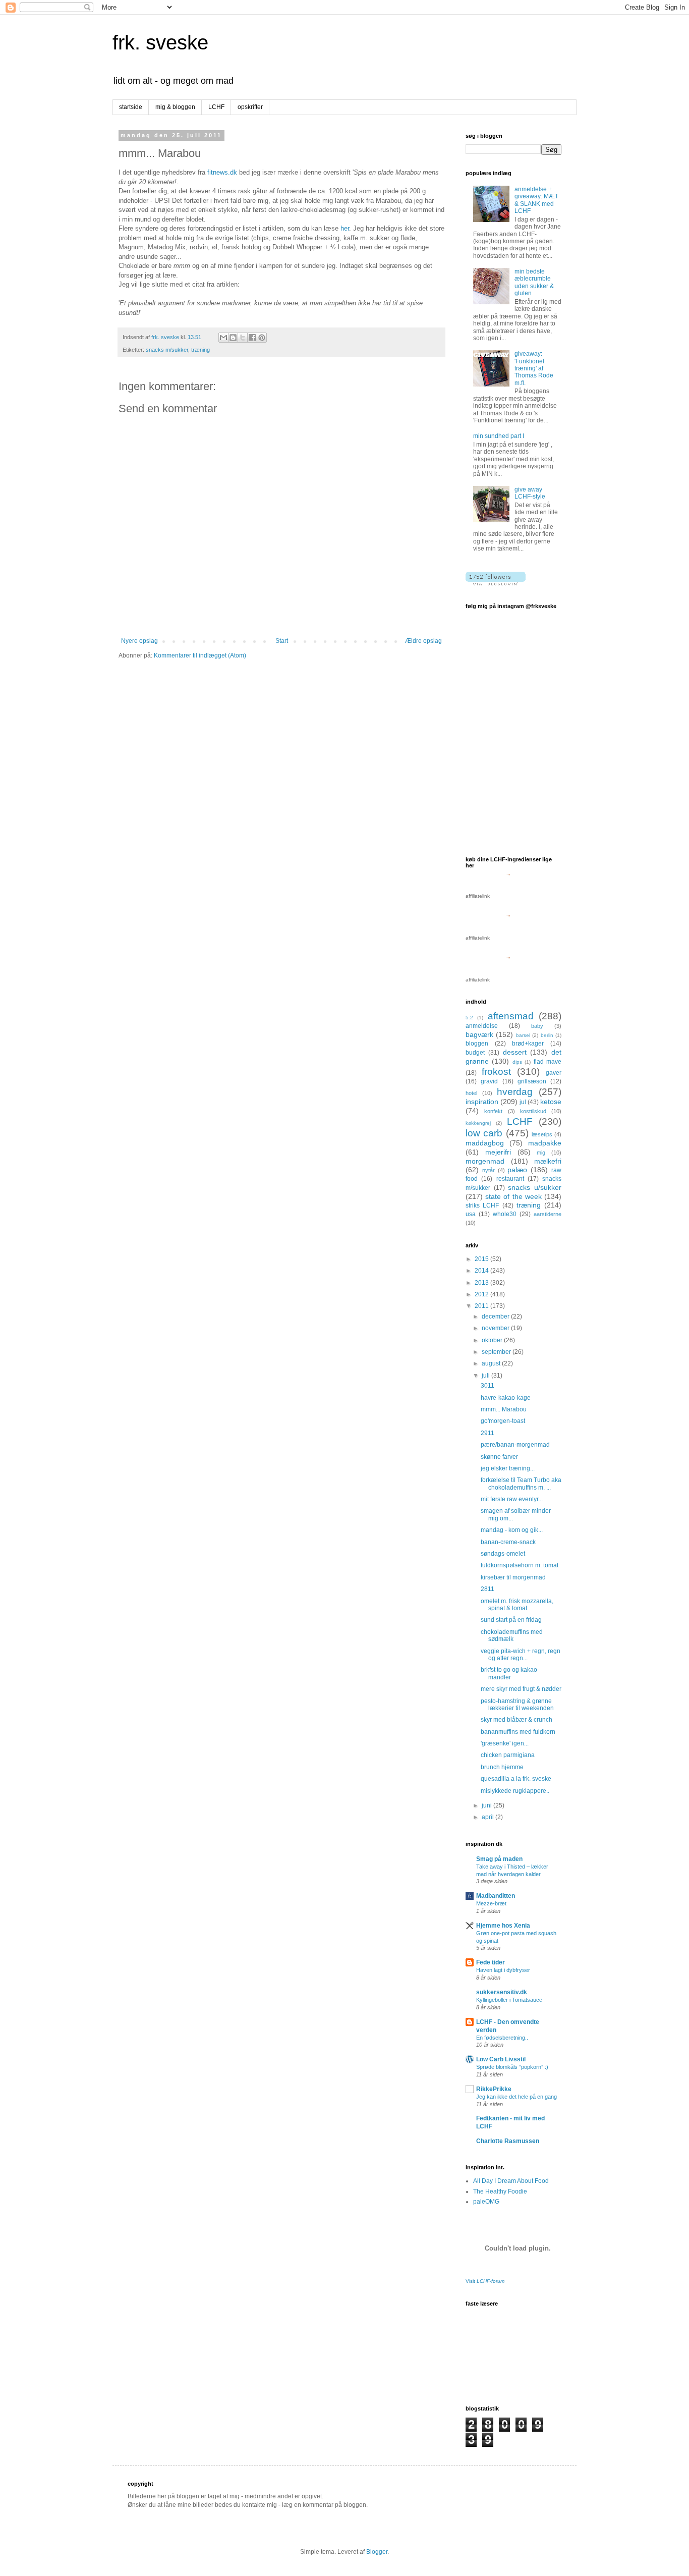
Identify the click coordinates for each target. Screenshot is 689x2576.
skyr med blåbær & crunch (516, 1720)
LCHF (216, 107)
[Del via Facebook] (252, 338)
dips (517, 1062)
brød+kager (528, 1044)
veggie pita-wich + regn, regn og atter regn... (521, 1655)
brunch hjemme (502, 1767)
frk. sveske (160, 42)
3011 (487, 1386)
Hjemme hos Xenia (503, 1926)
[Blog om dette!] (233, 338)
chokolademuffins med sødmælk (512, 1635)
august (492, 1363)
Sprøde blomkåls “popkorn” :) (512, 2067)
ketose (551, 1102)
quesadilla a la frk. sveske (516, 1779)
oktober (493, 1340)
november (496, 1328)
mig (541, 1153)
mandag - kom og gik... (512, 1530)
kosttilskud (533, 1111)
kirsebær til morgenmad (513, 1577)
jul (523, 1102)
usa (471, 1214)
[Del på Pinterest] (262, 338)
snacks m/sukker (167, 350)
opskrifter (250, 107)
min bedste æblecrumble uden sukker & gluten (534, 282)
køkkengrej (478, 1123)
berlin (547, 1035)
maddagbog (485, 1143)
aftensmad (511, 1016)
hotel (471, 1093)
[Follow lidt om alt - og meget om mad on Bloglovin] (496, 583)
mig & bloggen (175, 107)
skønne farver (499, 1457)
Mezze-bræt (491, 1903)
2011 (482, 1306)
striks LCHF (482, 1205)
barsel (523, 1035)
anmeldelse (482, 1026)
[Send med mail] (223, 338)
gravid (489, 1081)
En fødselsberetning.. (502, 2038)
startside (131, 107)
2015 (482, 1259)
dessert (515, 1052)
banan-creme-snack (508, 1542)
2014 (482, 1271)
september (497, 1352)
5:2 (469, 1018)
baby (537, 1026)
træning (200, 350)
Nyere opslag (139, 641)
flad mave (548, 1062)
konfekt (493, 1111)
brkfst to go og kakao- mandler (510, 1673)
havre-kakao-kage (506, 1398)
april (489, 1817)
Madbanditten (496, 1896)
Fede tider (491, 1962)
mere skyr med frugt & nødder (521, 1689)
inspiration (482, 1102)
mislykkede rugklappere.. (515, 1791)
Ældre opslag (423, 641)
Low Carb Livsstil (501, 2059)
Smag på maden (499, 1859)
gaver (554, 1073)
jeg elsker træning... (508, 1468)
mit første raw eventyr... (512, 1499)
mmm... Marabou (504, 1409)
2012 (482, 1294)
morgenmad (485, 1161)
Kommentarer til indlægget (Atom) (200, 655)
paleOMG (486, 2202)
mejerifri (498, 1152)
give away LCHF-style (530, 493)
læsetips (542, 1134)
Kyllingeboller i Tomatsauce (509, 2000)
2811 (487, 1589)
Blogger (377, 2552)
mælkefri (548, 1161)
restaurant (510, 1179)
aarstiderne (548, 1214)
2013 (482, 1283)
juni (487, 1805)
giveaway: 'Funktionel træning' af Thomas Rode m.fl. (534, 368)
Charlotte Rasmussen (508, 2141)
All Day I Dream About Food (511, 2181)
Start (282, 641)
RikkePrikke (494, 2089)
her (345, 228)
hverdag (515, 1092)
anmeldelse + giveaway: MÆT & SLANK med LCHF (536, 200)
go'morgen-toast (503, 1421)
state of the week (513, 1196)
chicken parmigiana (508, 1755)
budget (475, 1053)
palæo (517, 1170)
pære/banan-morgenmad (515, 1445)
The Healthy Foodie (500, 2191)
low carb (484, 1133)
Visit (485, 2281)
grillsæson (532, 1081)
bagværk (479, 1034)
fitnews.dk (222, 172)
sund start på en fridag (511, 1620)
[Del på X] (243, 338)
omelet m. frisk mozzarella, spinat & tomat (517, 1605)
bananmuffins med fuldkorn (518, 1732)
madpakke (545, 1143)
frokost (496, 1072)
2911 (487, 1433)
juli (486, 1376)
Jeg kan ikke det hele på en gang (516, 2097)
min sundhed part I (499, 436)
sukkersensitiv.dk (502, 1992)
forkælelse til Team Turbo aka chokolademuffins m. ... (521, 1484)
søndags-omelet (503, 1554)
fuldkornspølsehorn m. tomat (520, 1565)
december (496, 1317)
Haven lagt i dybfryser (503, 1970)
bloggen (477, 1044)
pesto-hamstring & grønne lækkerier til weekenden (517, 1705)
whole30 (505, 1214)
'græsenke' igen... (505, 1743)
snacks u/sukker (535, 1187)
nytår (489, 1170)
